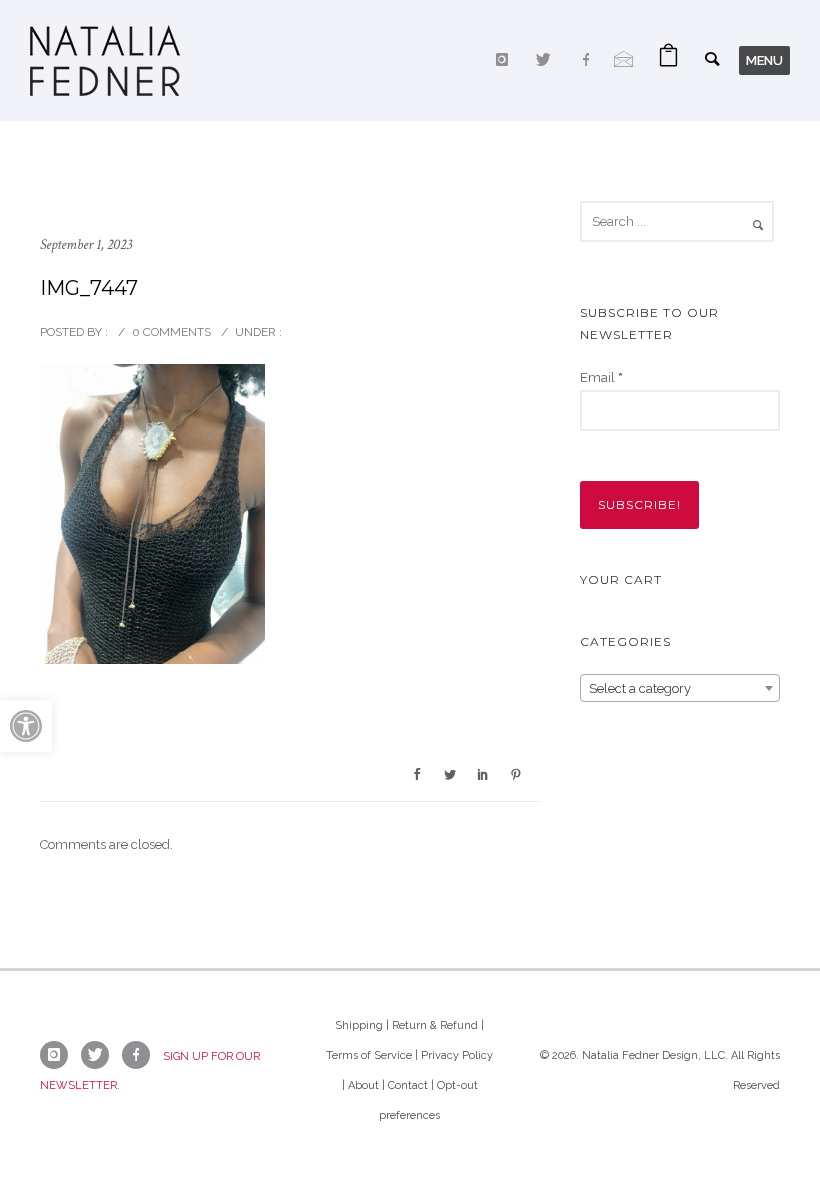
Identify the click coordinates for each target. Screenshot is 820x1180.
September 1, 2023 (86, 244)
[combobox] (680, 688)
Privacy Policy (457, 1055)
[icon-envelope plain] (624, 59)
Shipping (359, 1025)
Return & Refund (435, 1025)
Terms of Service (369, 1055)
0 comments (171, 332)
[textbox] (680, 689)
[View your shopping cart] (668, 60)
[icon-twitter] (549, 60)
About (363, 1085)
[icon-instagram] (507, 60)
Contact (408, 1085)
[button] (26, 726)
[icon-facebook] (591, 60)
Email (601, 377)
